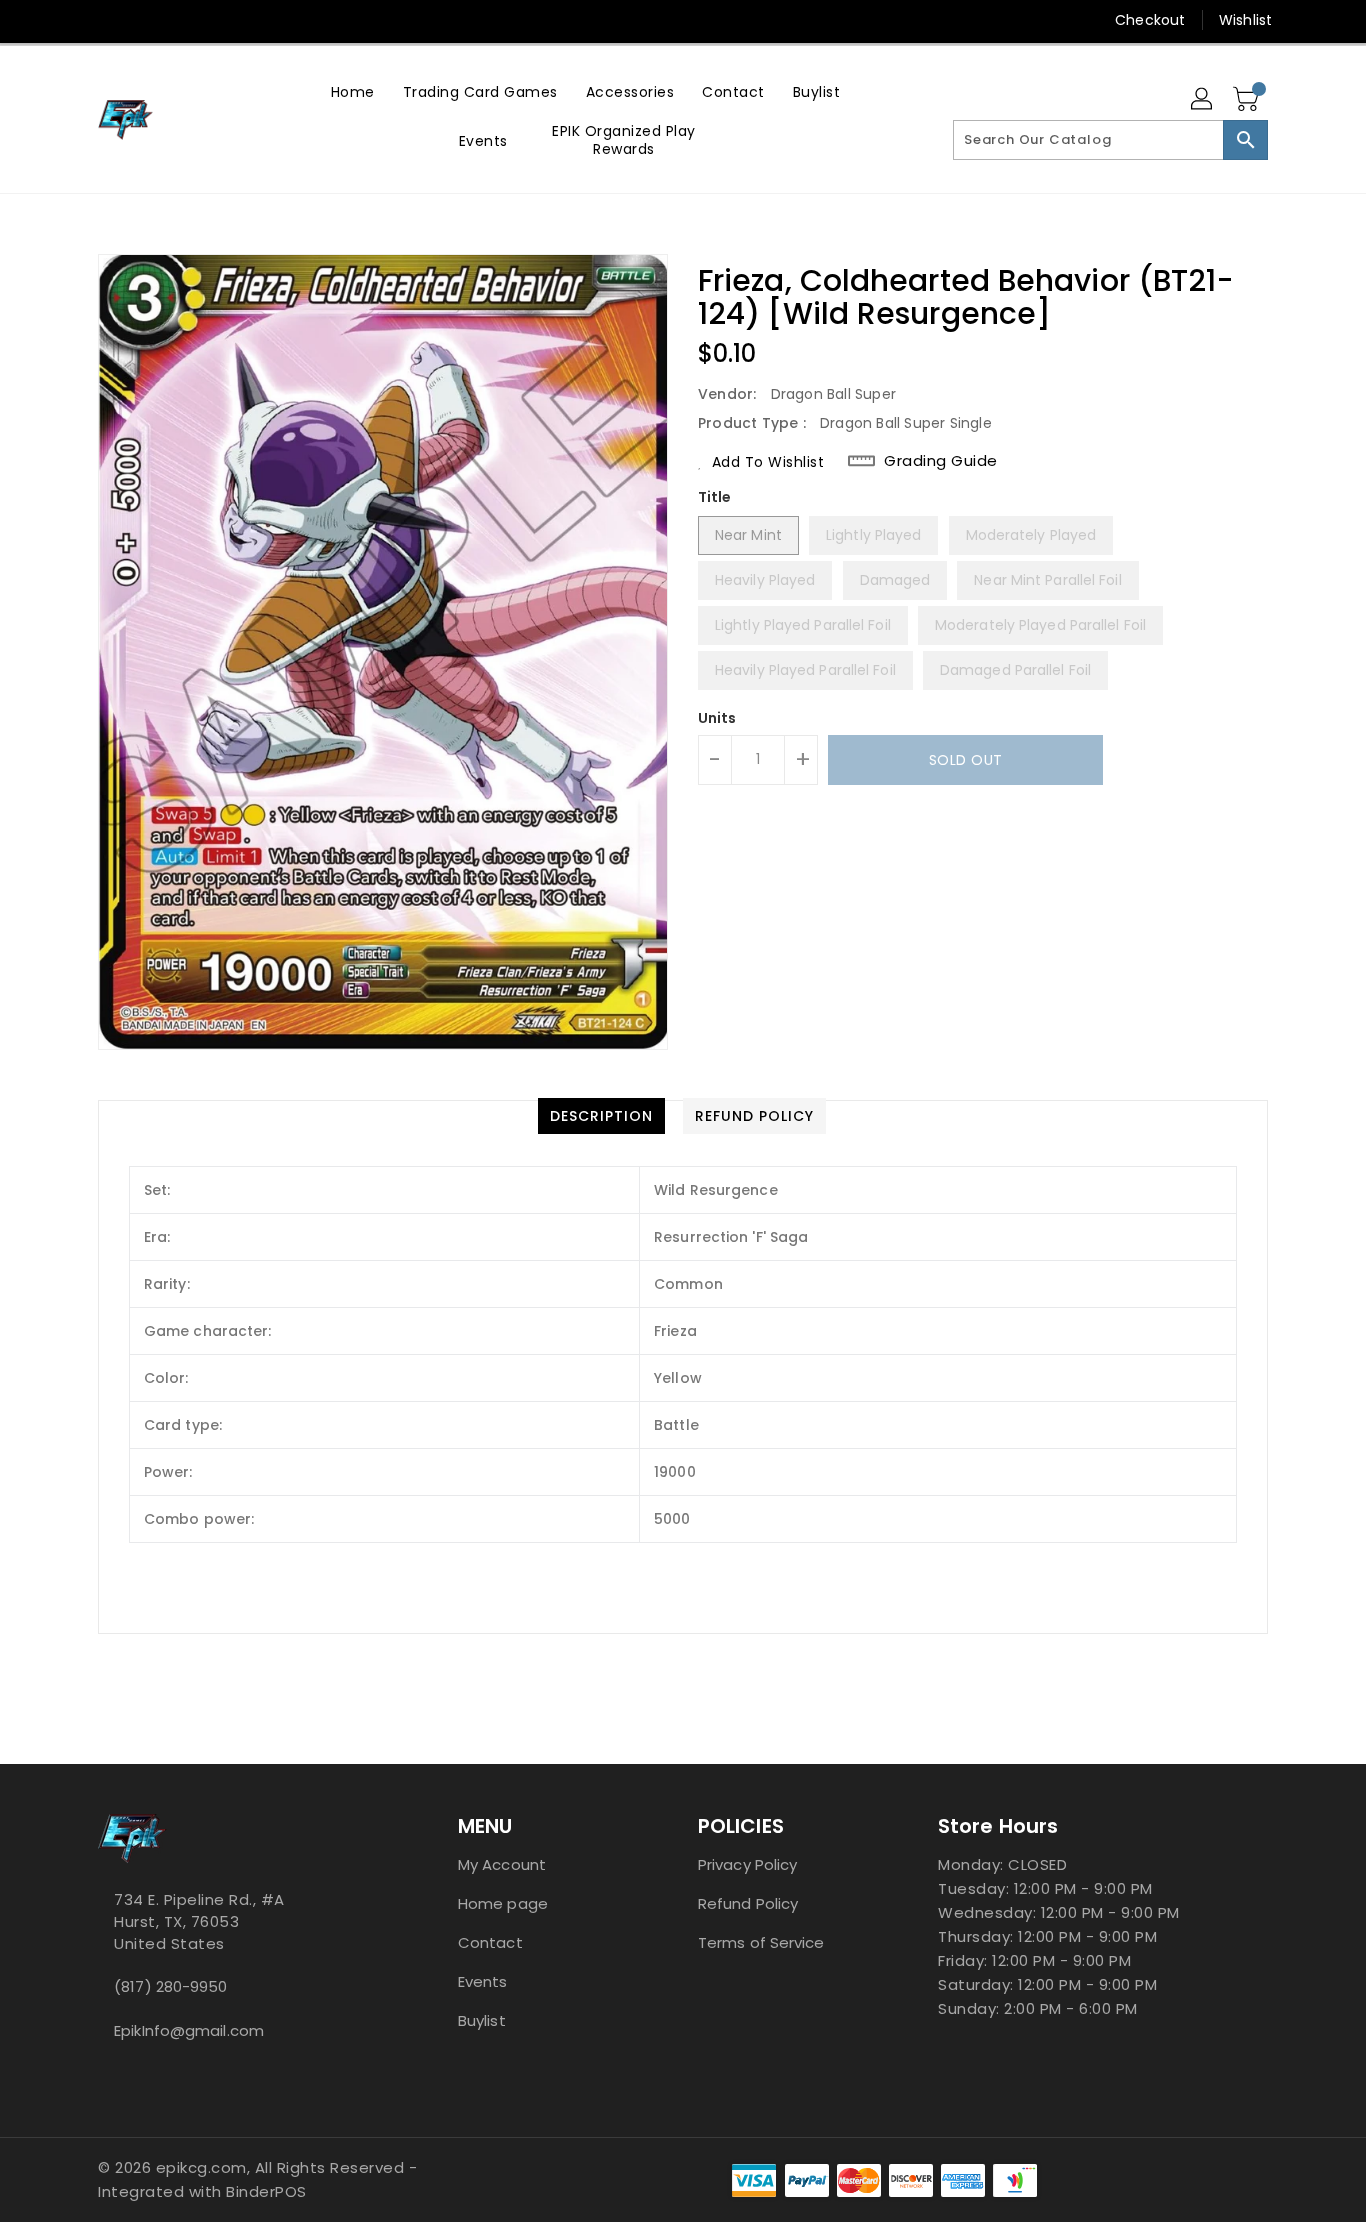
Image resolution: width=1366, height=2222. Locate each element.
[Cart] (1248, 100)
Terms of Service (761, 1942)
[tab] (601, 1116)
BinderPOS (266, 2191)
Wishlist (1245, 20)
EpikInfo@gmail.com (189, 2030)
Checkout (1150, 20)
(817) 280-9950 (170, 1986)
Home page (503, 1903)
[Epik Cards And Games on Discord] (146, 20)
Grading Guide (941, 461)
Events (483, 1981)
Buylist (482, 2020)
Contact (490, 1942)
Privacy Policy (747, 1864)
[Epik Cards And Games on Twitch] (184, 20)
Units (717, 718)
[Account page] (1203, 100)
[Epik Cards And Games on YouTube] (108, 20)
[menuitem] (353, 91)
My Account (502, 1864)
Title (715, 497)
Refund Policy (748, 1903)
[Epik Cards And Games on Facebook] (70, 20)
